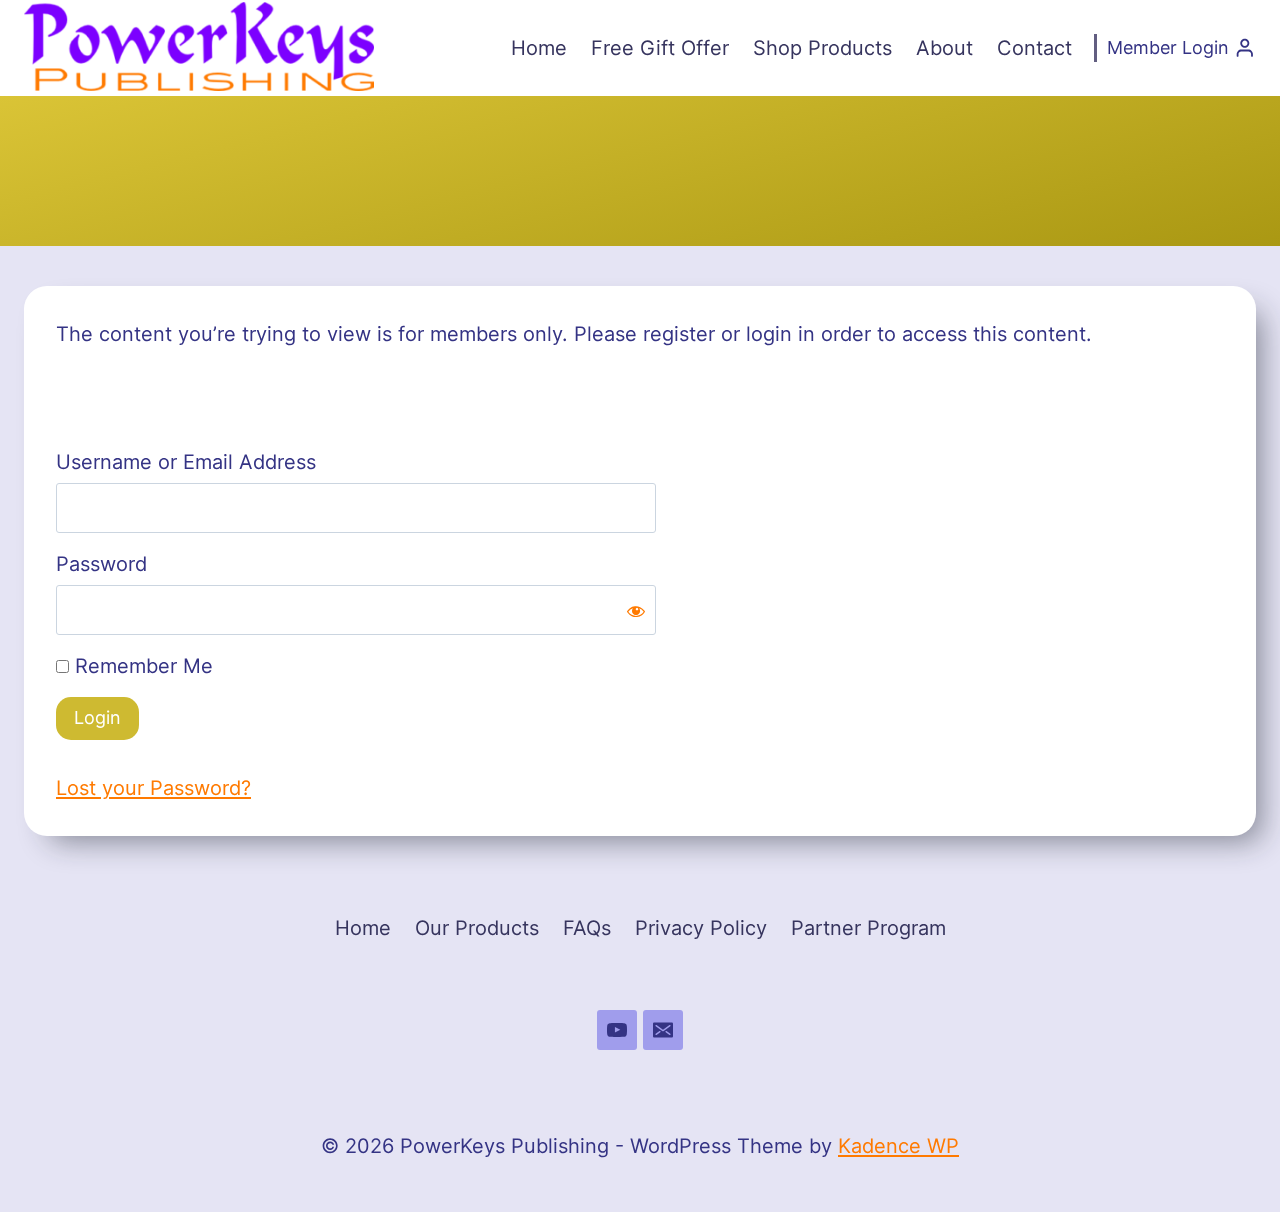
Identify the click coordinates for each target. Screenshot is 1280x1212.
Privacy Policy (701, 928)
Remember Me (141, 666)
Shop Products (822, 48)
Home (539, 48)
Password (101, 564)
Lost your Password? (153, 788)
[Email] (663, 1030)
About (944, 48)
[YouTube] (617, 1030)
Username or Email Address (186, 462)
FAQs (587, 928)
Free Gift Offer (660, 48)
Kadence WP (898, 1146)
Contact (1034, 48)
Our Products (477, 928)
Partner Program (868, 928)
